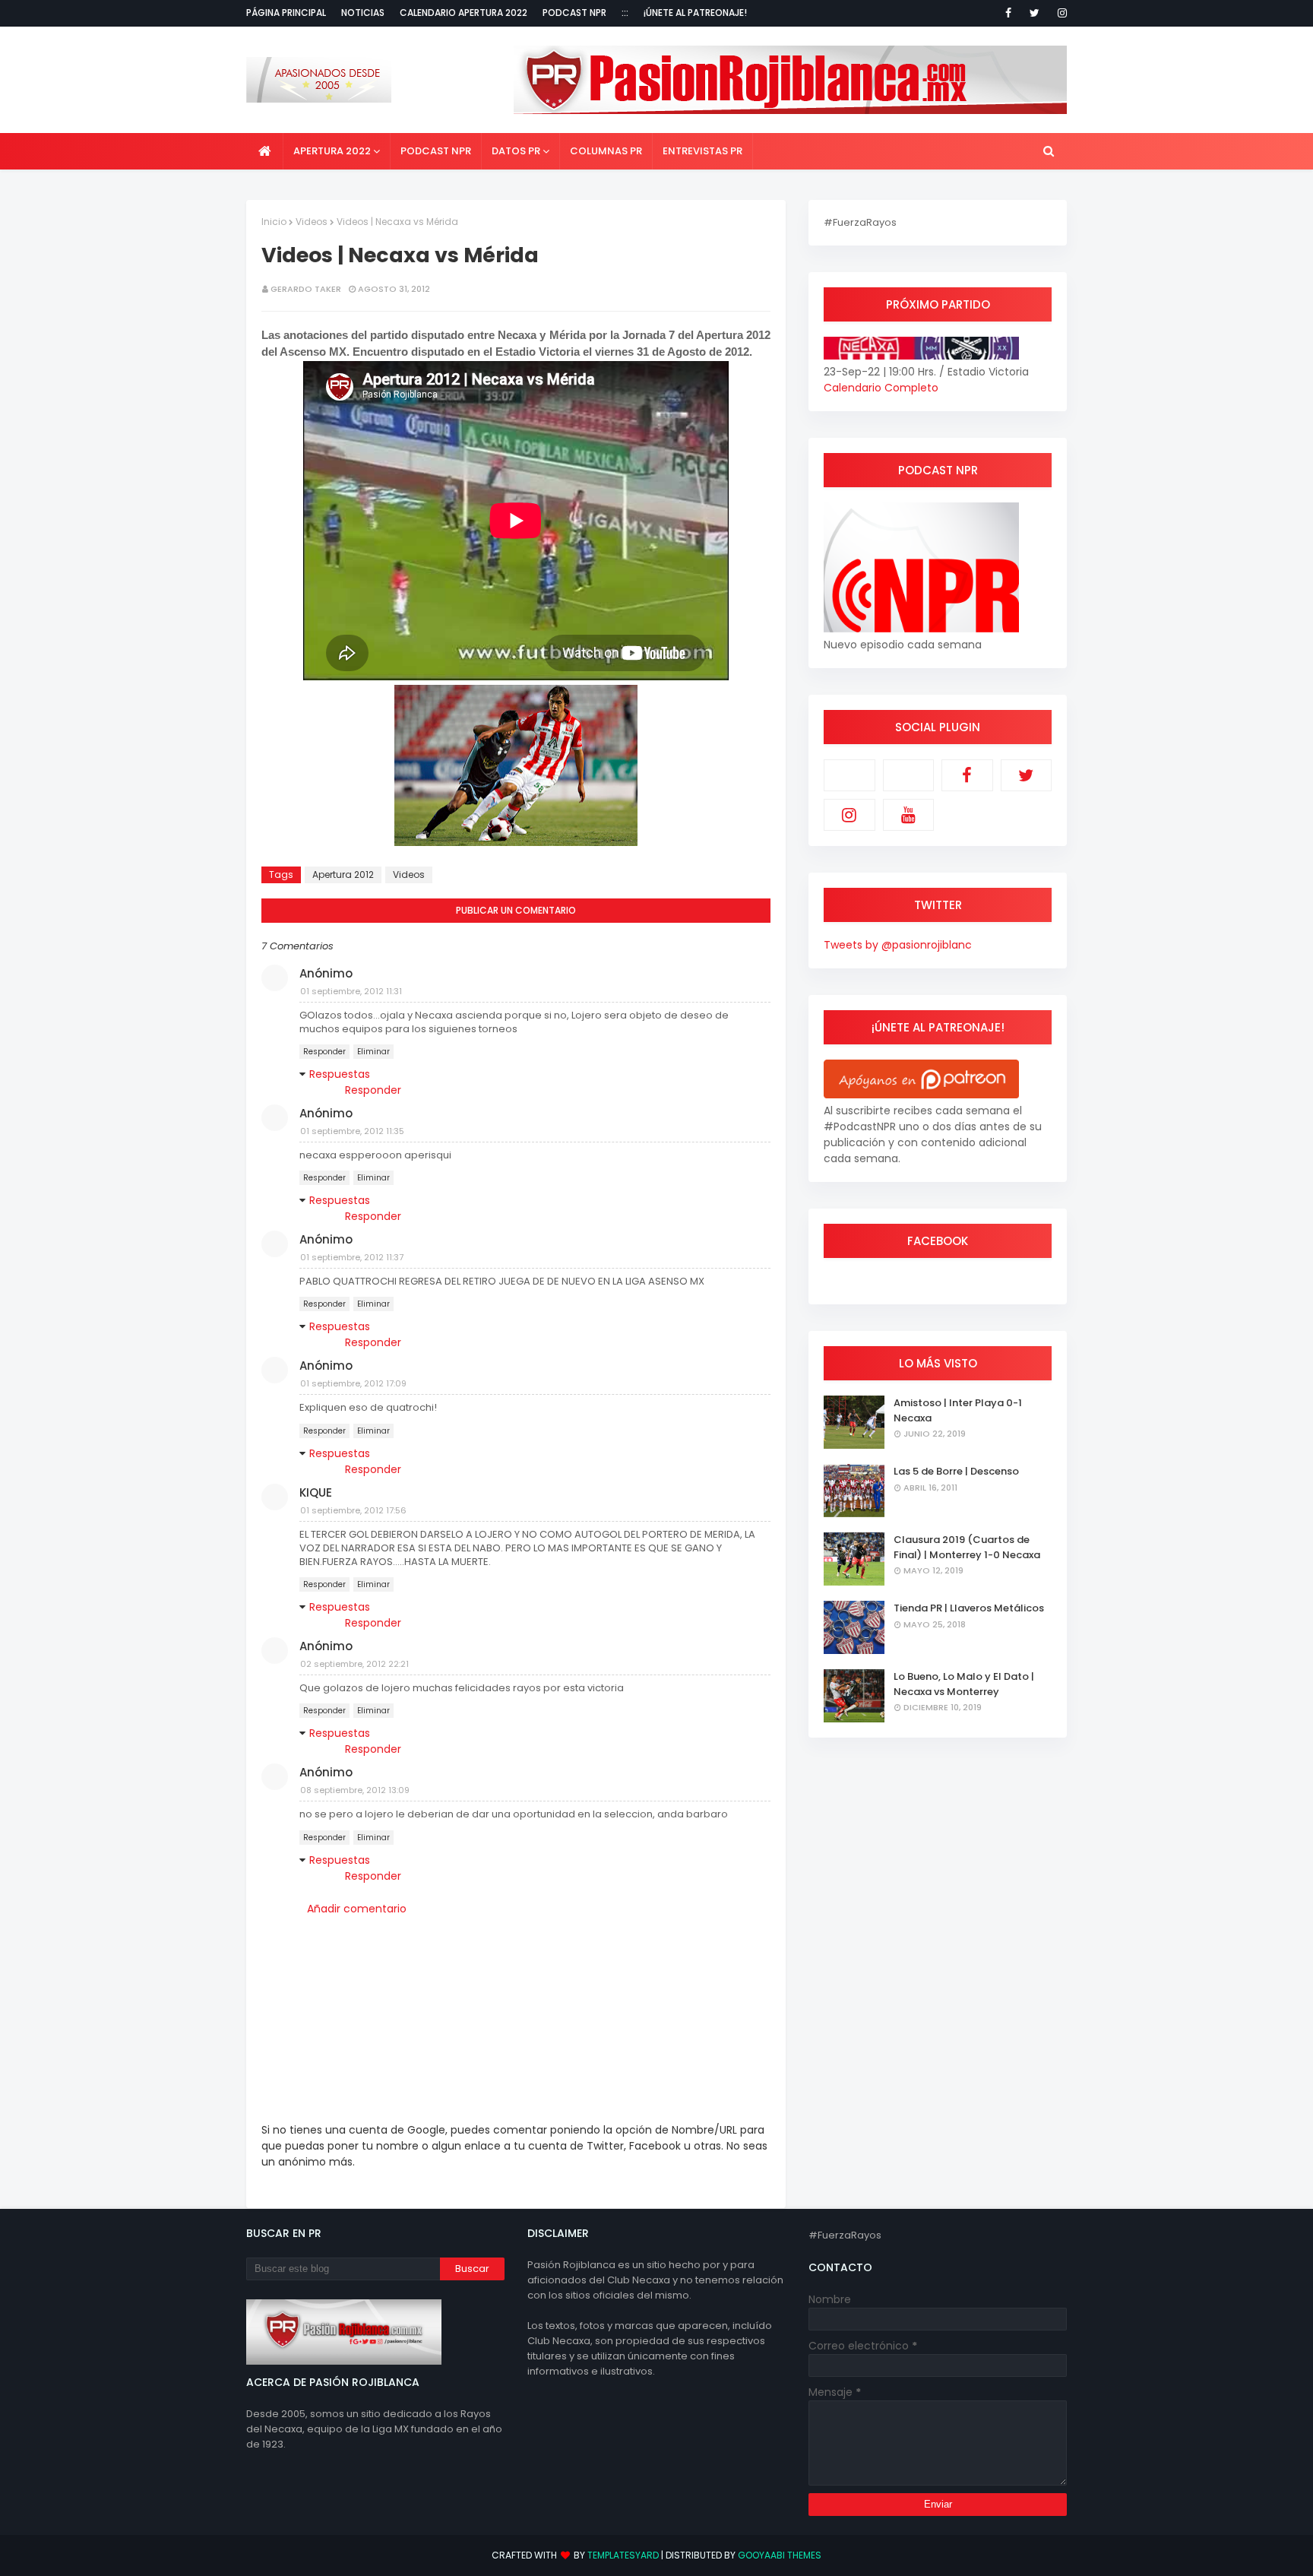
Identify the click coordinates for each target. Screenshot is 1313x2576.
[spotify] (909, 775)
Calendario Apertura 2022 (464, 13)
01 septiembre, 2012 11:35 (352, 1131)
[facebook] (1008, 13)
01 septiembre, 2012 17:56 (353, 1510)
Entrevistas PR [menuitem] (702, 151)
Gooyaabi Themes (780, 2555)
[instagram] (1060, 13)
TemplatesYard (623, 2555)
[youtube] (909, 815)
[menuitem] (265, 151)
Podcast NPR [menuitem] (436, 151)
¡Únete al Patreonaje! (695, 13)
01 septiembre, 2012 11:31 (351, 991)
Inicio (274, 222)
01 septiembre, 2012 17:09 (353, 1383)
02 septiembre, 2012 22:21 (354, 1664)
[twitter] (1035, 13)
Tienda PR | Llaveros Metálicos (969, 1608)
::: (625, 13)
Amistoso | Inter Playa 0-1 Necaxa (958, 1410)
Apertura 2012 (343, 875)
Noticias (363, 13)
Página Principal (286, 13)
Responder (324, 1052)
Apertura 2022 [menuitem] (332, 151)
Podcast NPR (574, 13)
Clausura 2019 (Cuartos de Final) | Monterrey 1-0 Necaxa (967, 1547)
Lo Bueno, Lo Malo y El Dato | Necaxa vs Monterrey (964, 1684)
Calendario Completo (881, 388)
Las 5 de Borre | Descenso (956, 1471)
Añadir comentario (357, 1909)
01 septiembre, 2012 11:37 (352, 1257)
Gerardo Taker (306, 289)
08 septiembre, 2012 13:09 (355, 1790)
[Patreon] (849, 775)
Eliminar (373, 1052)
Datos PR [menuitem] (516, 151)
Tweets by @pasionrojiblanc (898, 945)
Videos (312, 222)
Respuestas (340, 1074)
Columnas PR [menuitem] (606, 151)
